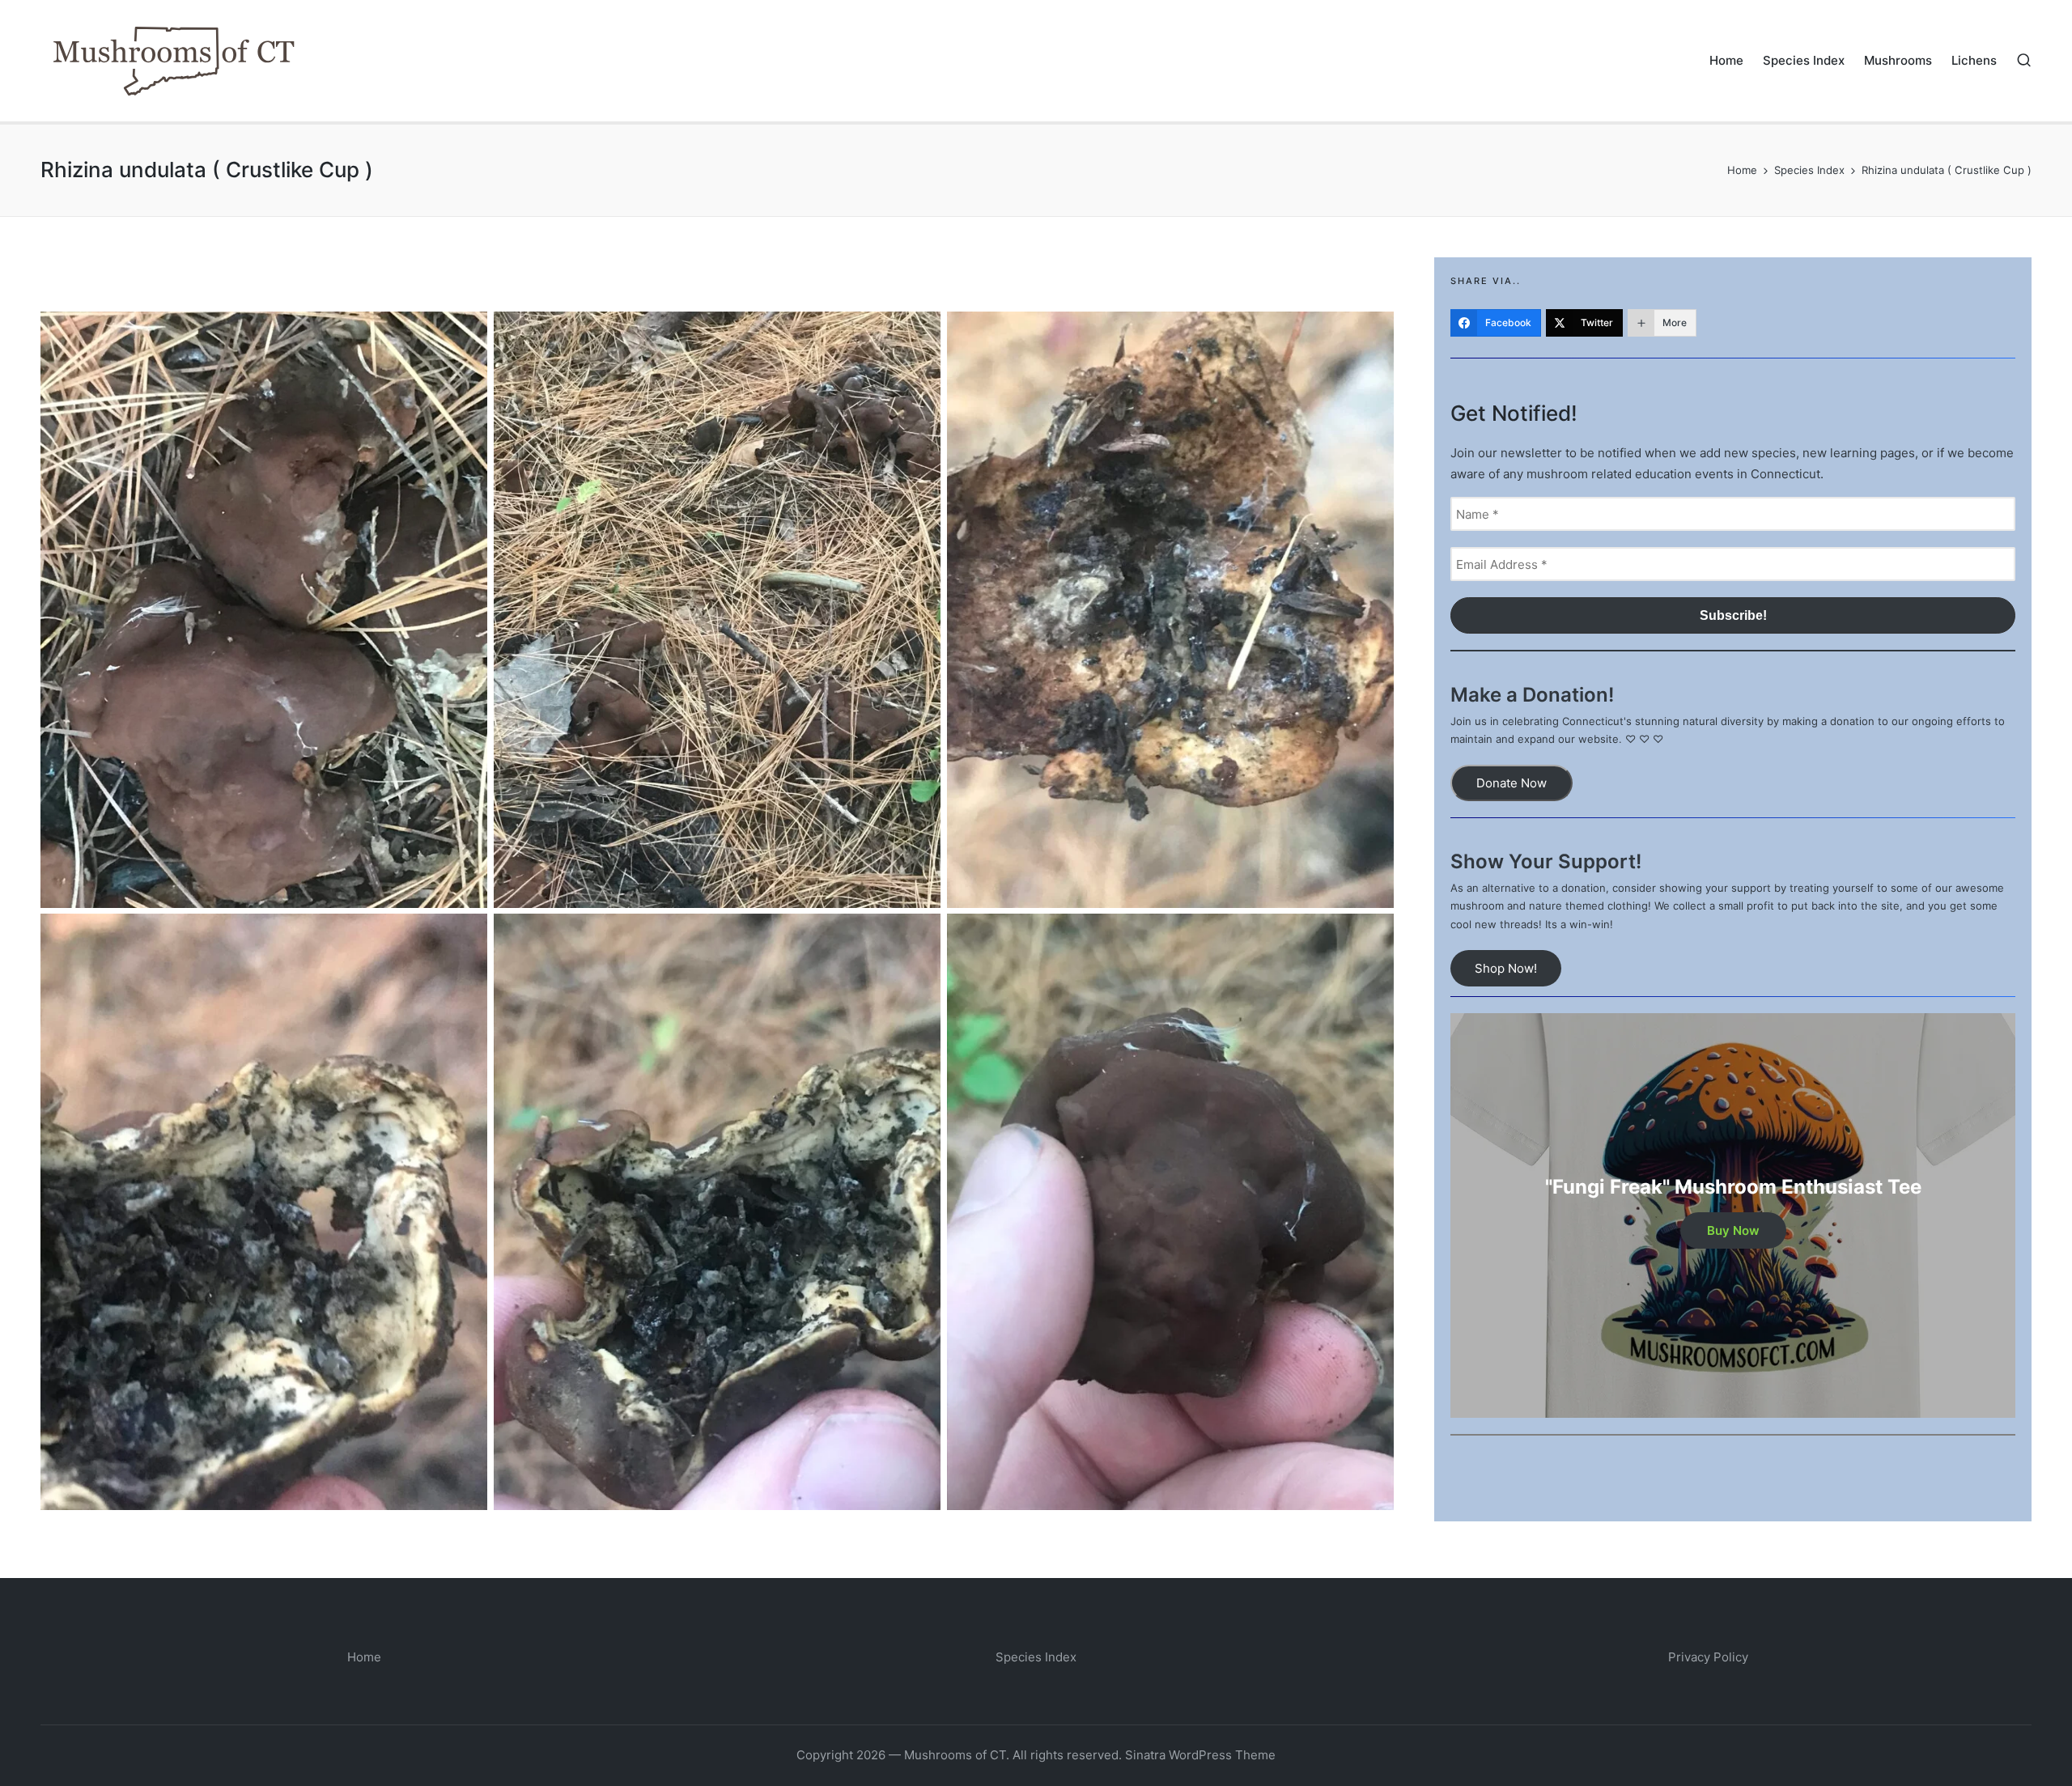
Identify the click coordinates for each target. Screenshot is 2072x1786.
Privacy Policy (1708, 1657)
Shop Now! (1506, 968)
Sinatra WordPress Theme (1200, 1755)
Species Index (1036, 1657)
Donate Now (1512, 783)
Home (364, 1657)
